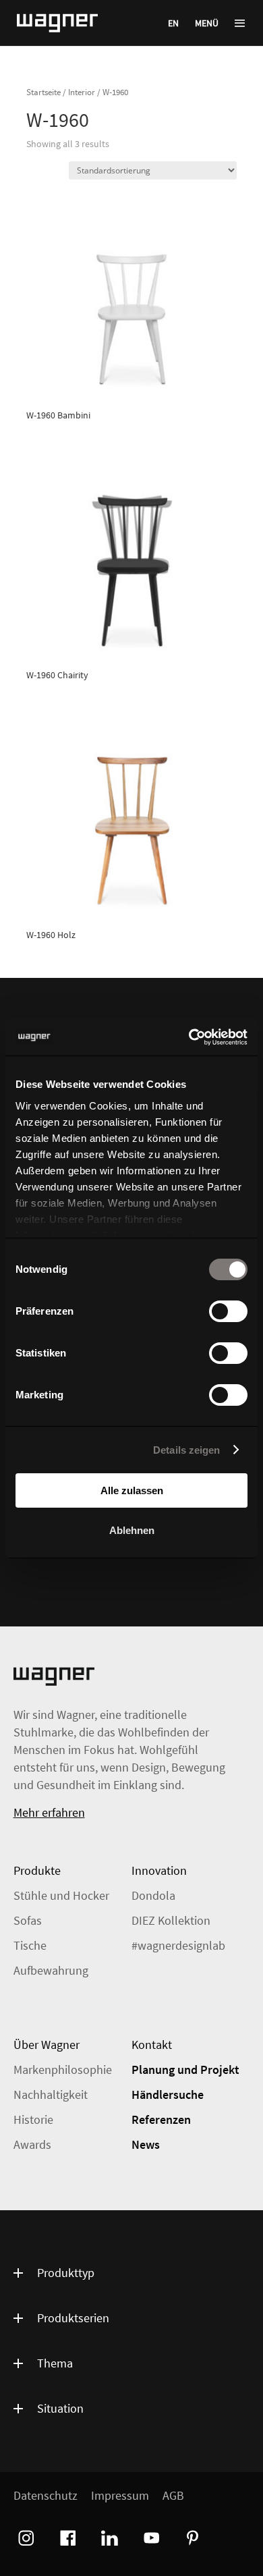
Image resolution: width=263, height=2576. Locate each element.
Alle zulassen (132, 1490)
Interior (82, 92)
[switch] (228, 1311)
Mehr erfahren (49, 1812)
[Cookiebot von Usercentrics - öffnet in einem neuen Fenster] (189, 1037)
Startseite (43, 92)
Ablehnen (132, 1530)
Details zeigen (186, 1450)
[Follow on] (24, 2536)
